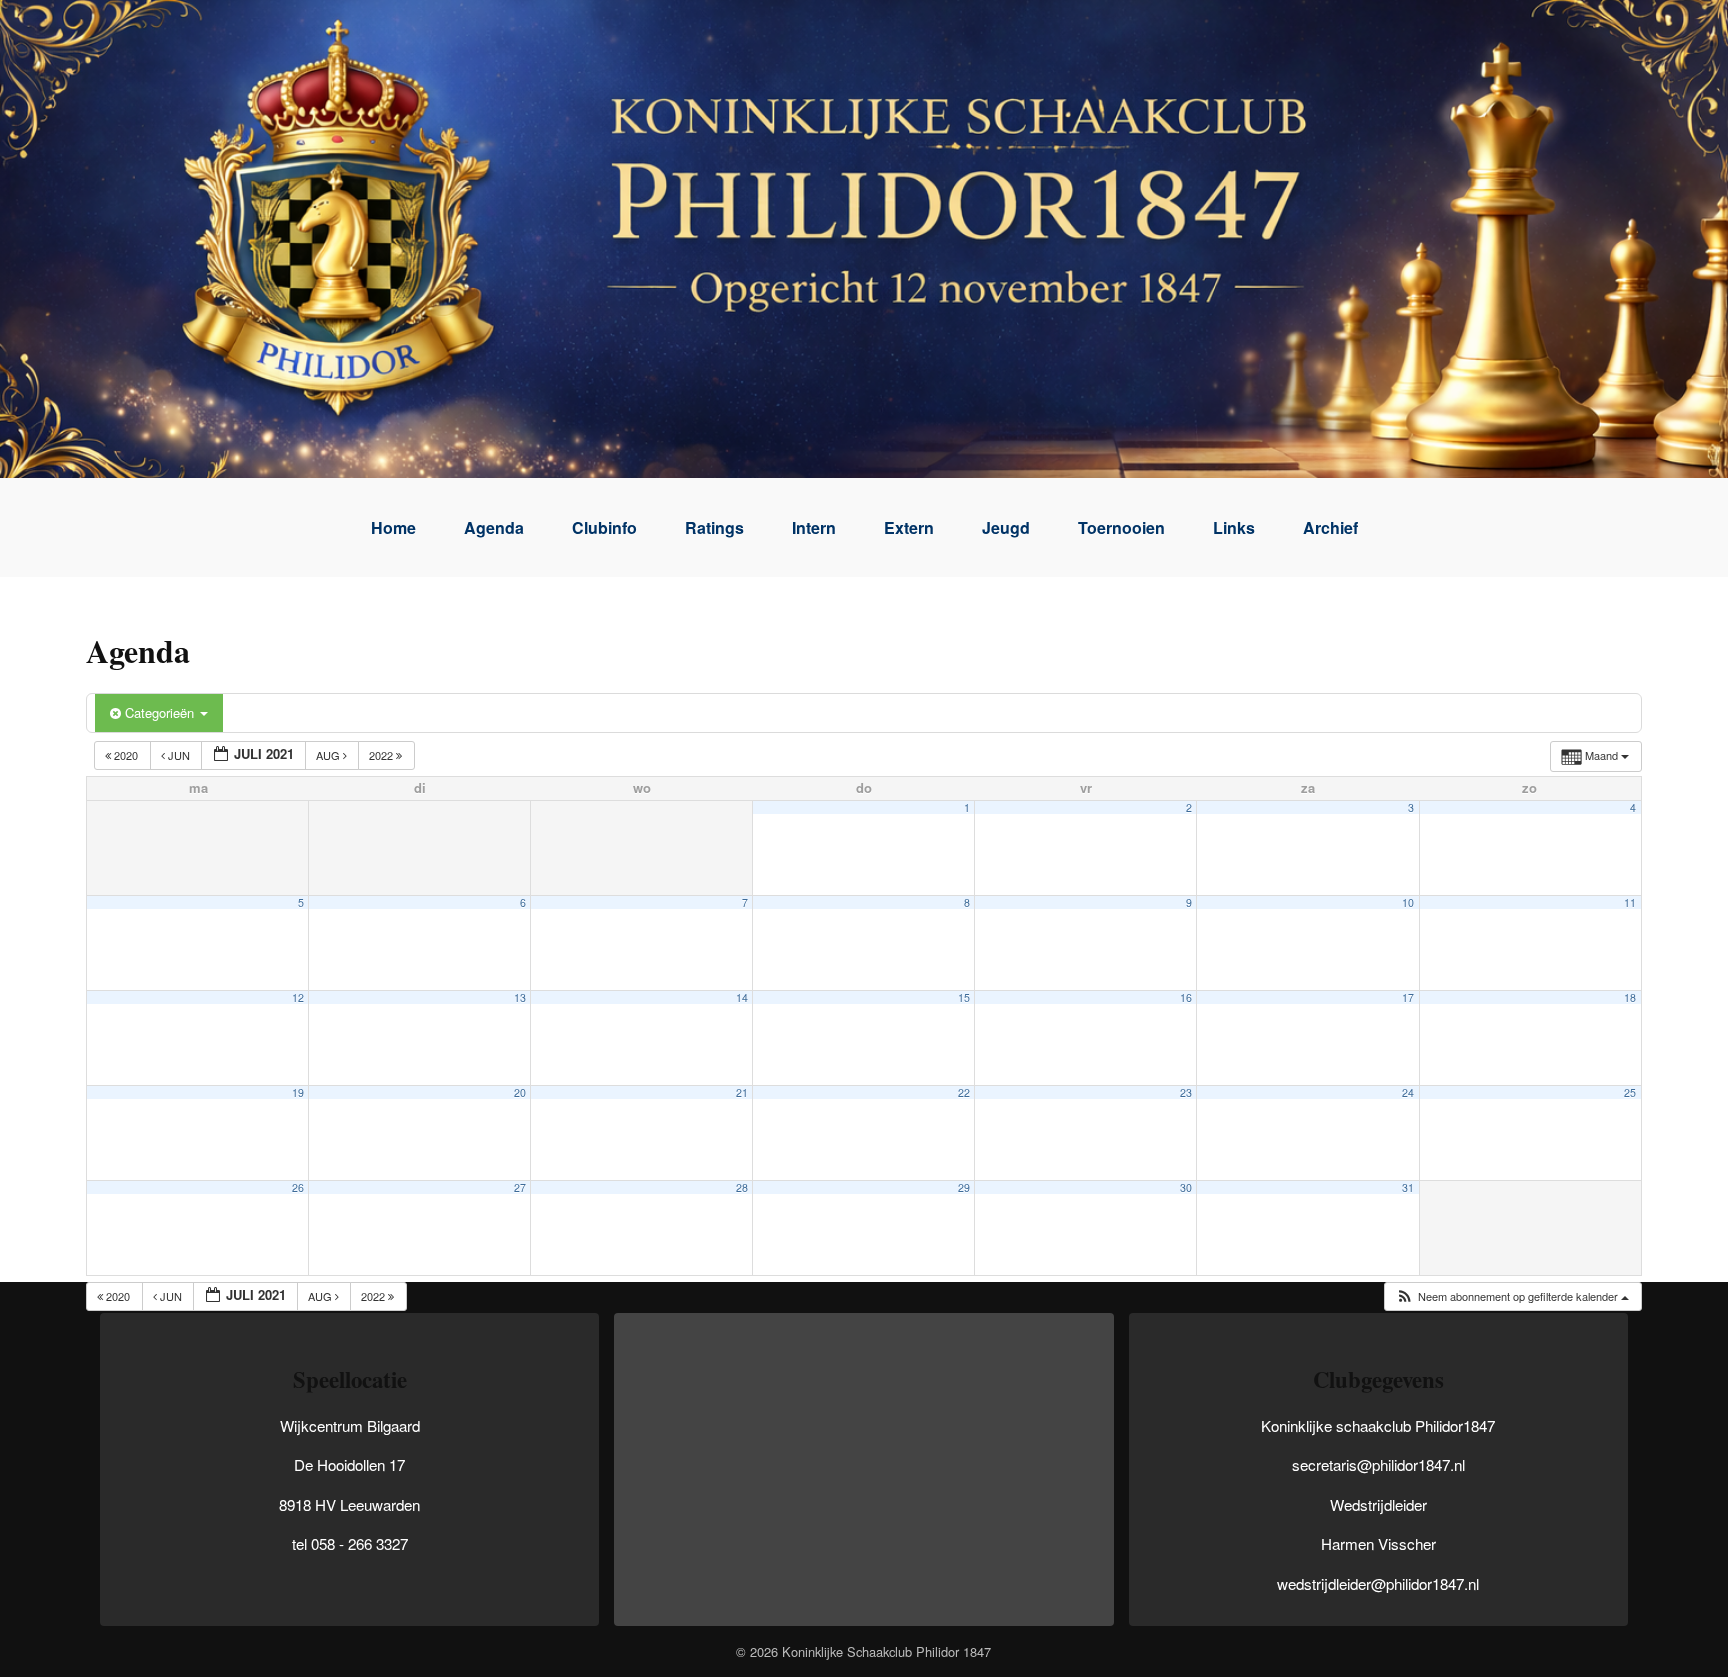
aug (329, 755)
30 (1186, 1187)
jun (179, 755)
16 (1186, 997)
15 (964, 997)
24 (1408, 1092)
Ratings (714, 527)
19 (298, 1092)
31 (1408, 1187)
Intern (814, 527)
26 (298, 1187)
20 (520, 1092)
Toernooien (1121, 527)
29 (964, 1187)
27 (520, 1187)
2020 (126, 755)
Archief (1330, 527)
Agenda (494, 527)
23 (1186, 1092)
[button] (1512, 1296)
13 (520, 997)
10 (1408, 902)
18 (1630, 997)
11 (1630, 902)
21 (742, 1092)
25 (1630, 1092)
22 (964, 1092)
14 (742, 997)
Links (1234, 527)
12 (298, 997)
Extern (909, 527)
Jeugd (1006, 527)
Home (393, 527)
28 (742, 1187)
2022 (382, 755)
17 (1408, 997)
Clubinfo (604, 527)
